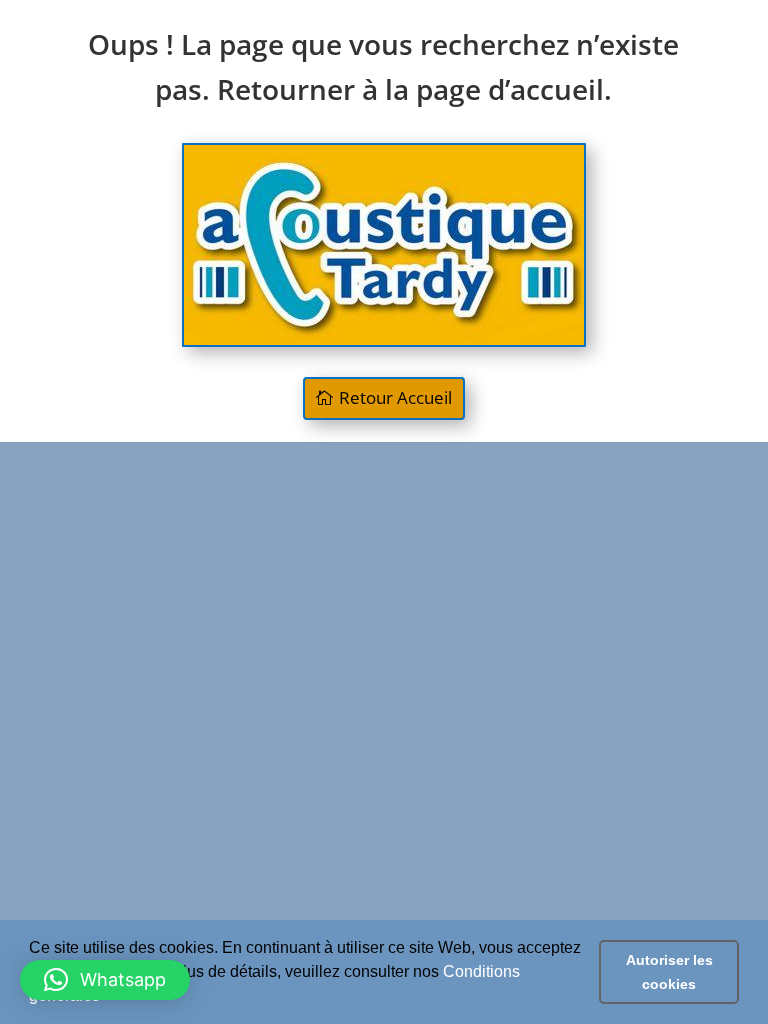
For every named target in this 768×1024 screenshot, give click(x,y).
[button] (105, 980)
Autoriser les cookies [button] (669, 972)
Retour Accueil (395, 397)
